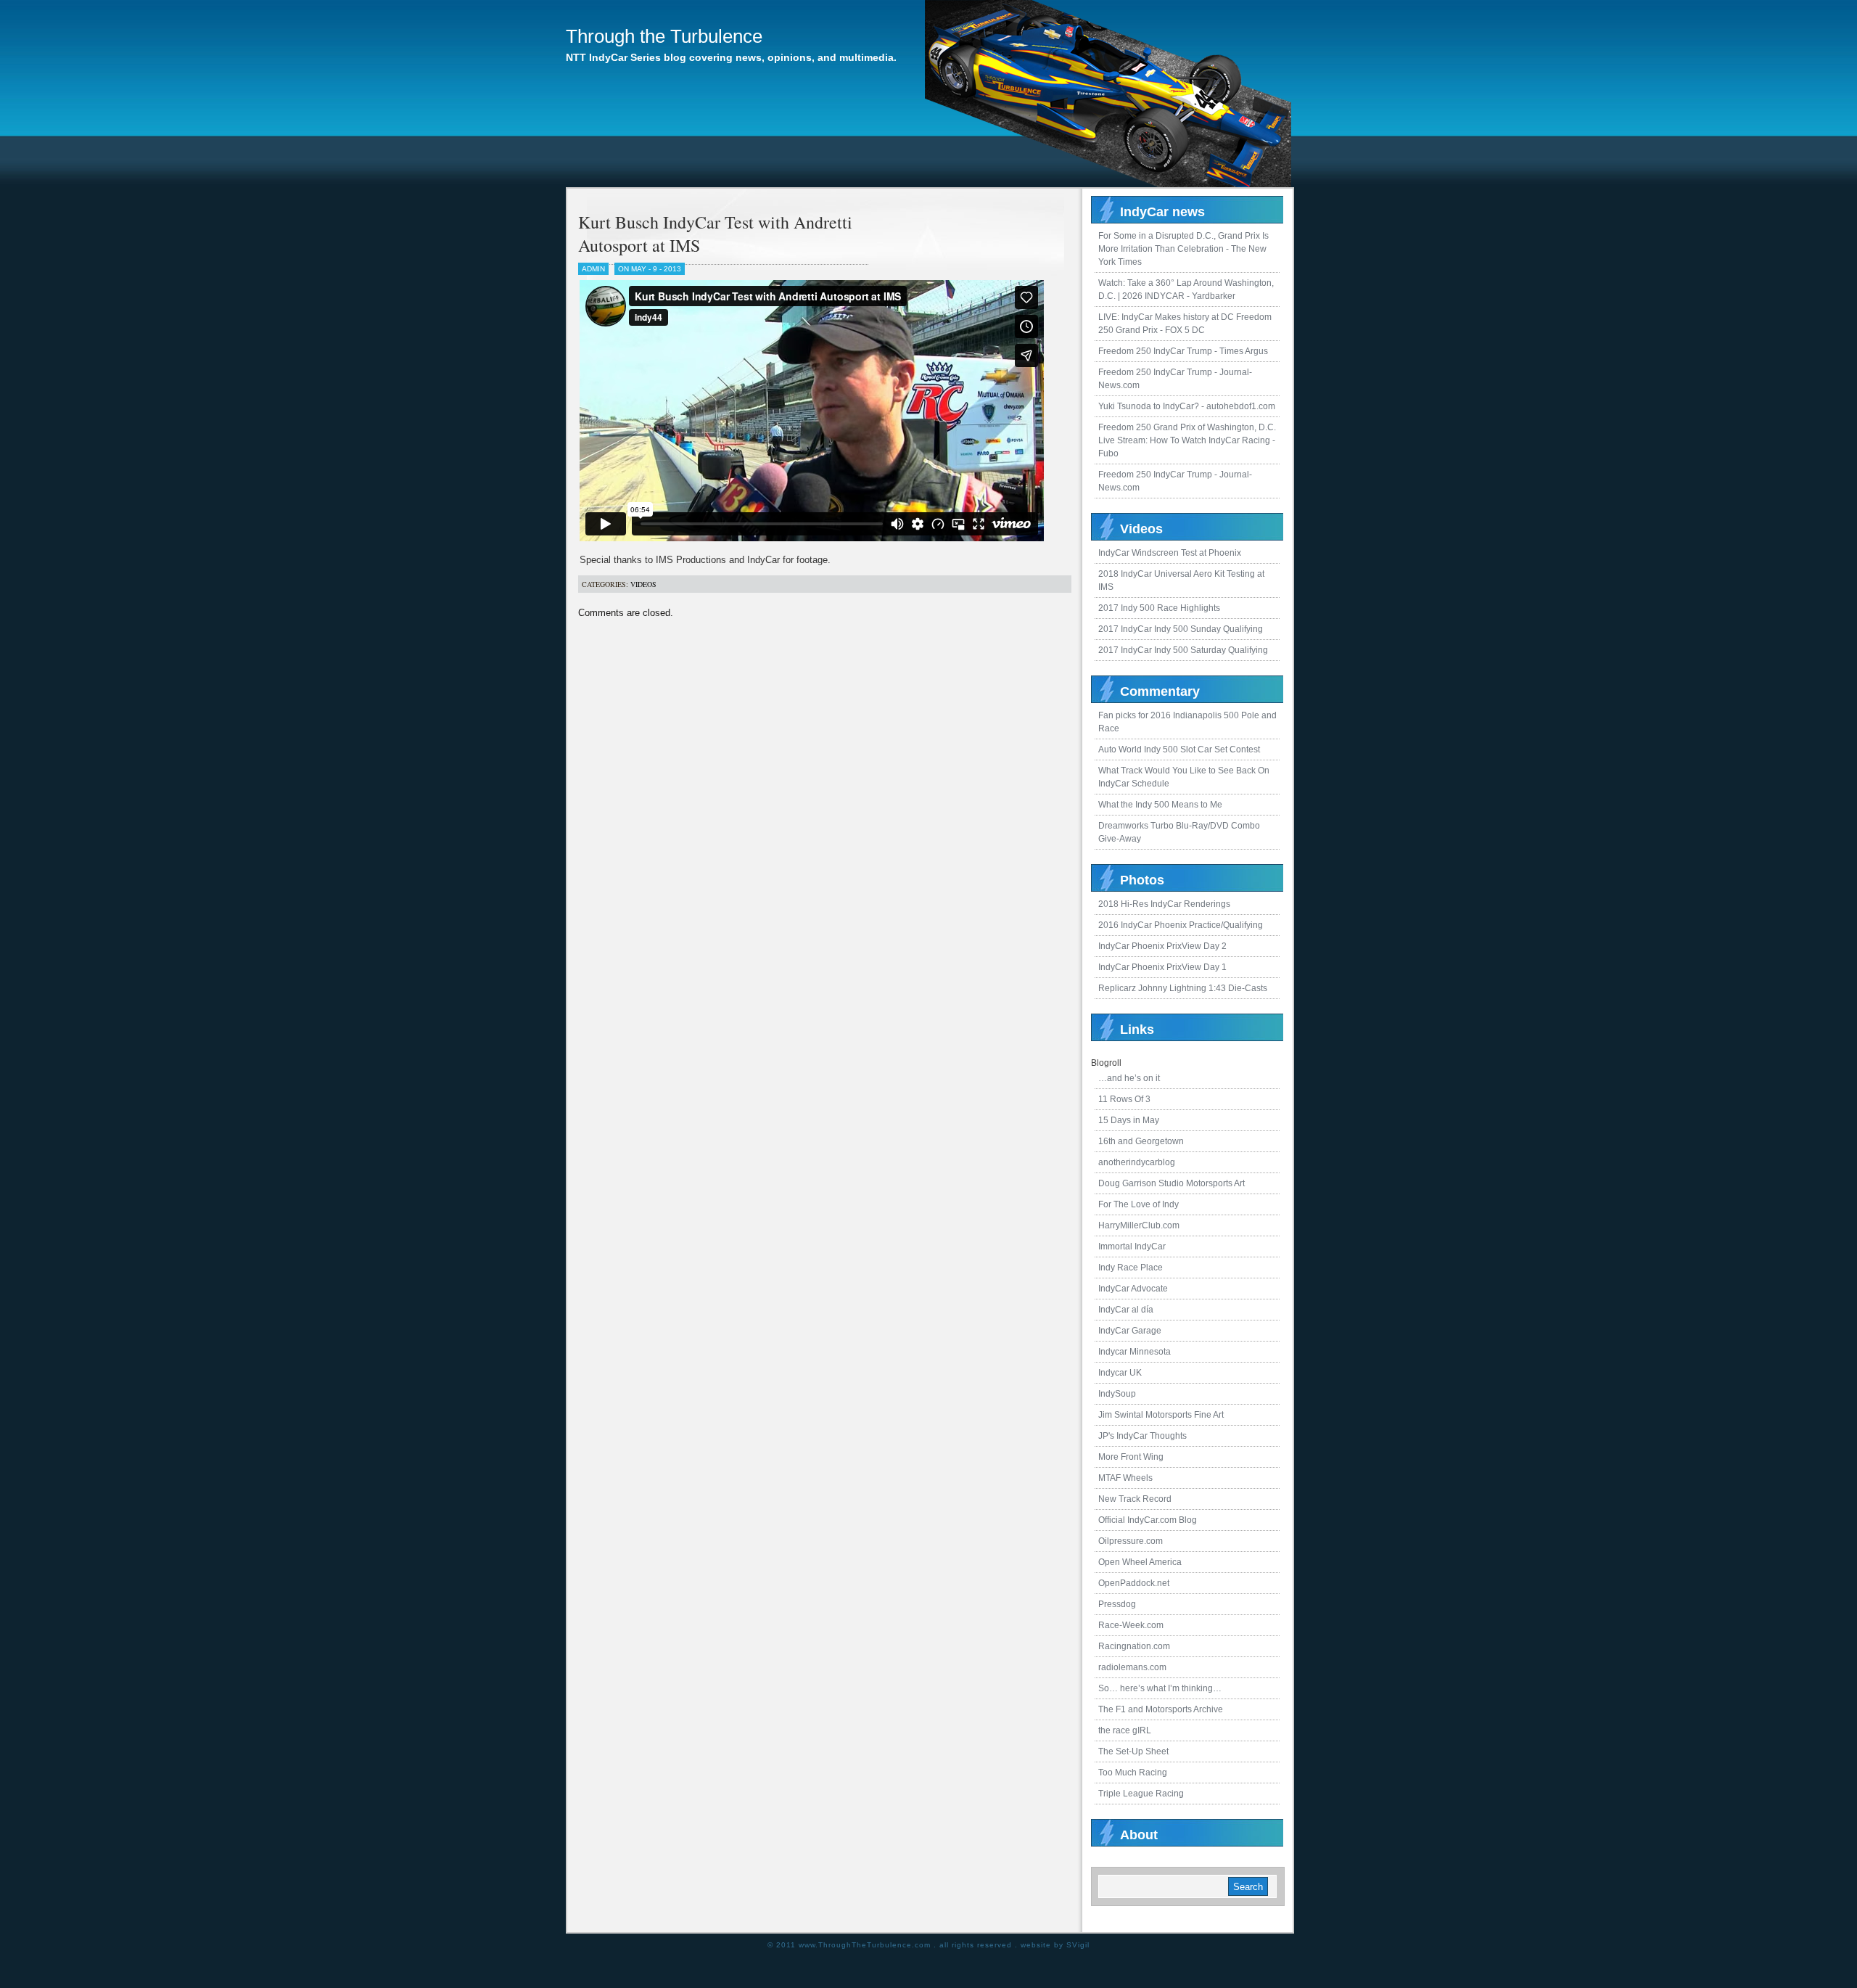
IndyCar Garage (1130, 1331)
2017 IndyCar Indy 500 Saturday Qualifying (1183, 650)
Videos (643, 584)
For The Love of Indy (1139, 1204)
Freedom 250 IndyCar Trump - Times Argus (1183, 351)
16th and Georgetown (1141, 1141)
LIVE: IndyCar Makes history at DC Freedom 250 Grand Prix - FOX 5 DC (1185, 324)
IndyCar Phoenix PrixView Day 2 (1162, 946)
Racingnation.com (1134, 1646)
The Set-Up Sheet (1133, 1751)
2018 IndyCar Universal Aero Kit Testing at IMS (1181, 580)
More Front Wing (1131, 1457)
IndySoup (1117, 1394)
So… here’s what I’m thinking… (1160, 1688)
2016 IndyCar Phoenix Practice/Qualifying (1181, 925)
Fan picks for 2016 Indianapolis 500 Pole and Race (1187, 722)
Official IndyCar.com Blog (1148, 1520)
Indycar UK (1120, 1373)
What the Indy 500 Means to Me (1160, 805)
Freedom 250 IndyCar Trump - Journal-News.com (1175, 379)
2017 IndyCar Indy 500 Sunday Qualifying (1181, 629)
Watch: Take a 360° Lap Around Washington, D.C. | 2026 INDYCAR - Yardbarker (1186, 289)
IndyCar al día (1126, 1310)
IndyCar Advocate (1133, 1289)
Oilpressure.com (1131, 1541)
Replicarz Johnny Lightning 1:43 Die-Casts (1183, 988)
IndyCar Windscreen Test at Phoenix (1170, 553)
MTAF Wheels (1125, 1478)
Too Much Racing (1133, 1773)
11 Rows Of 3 (1124, 1099)
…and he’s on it (1129, 1078)
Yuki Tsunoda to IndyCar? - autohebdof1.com (1187, 406)
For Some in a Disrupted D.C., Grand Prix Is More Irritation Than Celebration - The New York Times (1183, 249)
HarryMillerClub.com (1139, 1225)
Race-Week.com (1131, 1625)
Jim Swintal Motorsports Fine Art (1161, 1415)
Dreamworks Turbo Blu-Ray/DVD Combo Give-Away (1179, 832)
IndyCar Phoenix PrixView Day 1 (1162, 967)
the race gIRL (1125, 1730)
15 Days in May (1129, 1120)
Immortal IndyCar (1132, 1246)
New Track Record (1135, 1499)
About (1139, 1835)
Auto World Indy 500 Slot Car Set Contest (1179, 749)
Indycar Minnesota (1135, 1352)
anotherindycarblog (1137, 1162)
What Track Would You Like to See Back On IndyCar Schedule (1184, 777)
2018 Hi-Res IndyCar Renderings (1164, 904)
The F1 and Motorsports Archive (1161, 1709)
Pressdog (1117, 1604)
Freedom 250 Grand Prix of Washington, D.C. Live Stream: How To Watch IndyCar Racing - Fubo (1187, 440)
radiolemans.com (1132, 1667)
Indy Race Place (1131, 1268)
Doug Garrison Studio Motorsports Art (1172, 1183)
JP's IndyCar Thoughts (1142, 1436)
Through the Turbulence (664, 36)
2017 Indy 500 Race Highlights (1159, 608)
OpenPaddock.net (1134, 1583)
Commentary (1160, 691)
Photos (1142, 880)
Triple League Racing (1141, 1794)
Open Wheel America (1140, 1562)
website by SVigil (1055, 1945)
